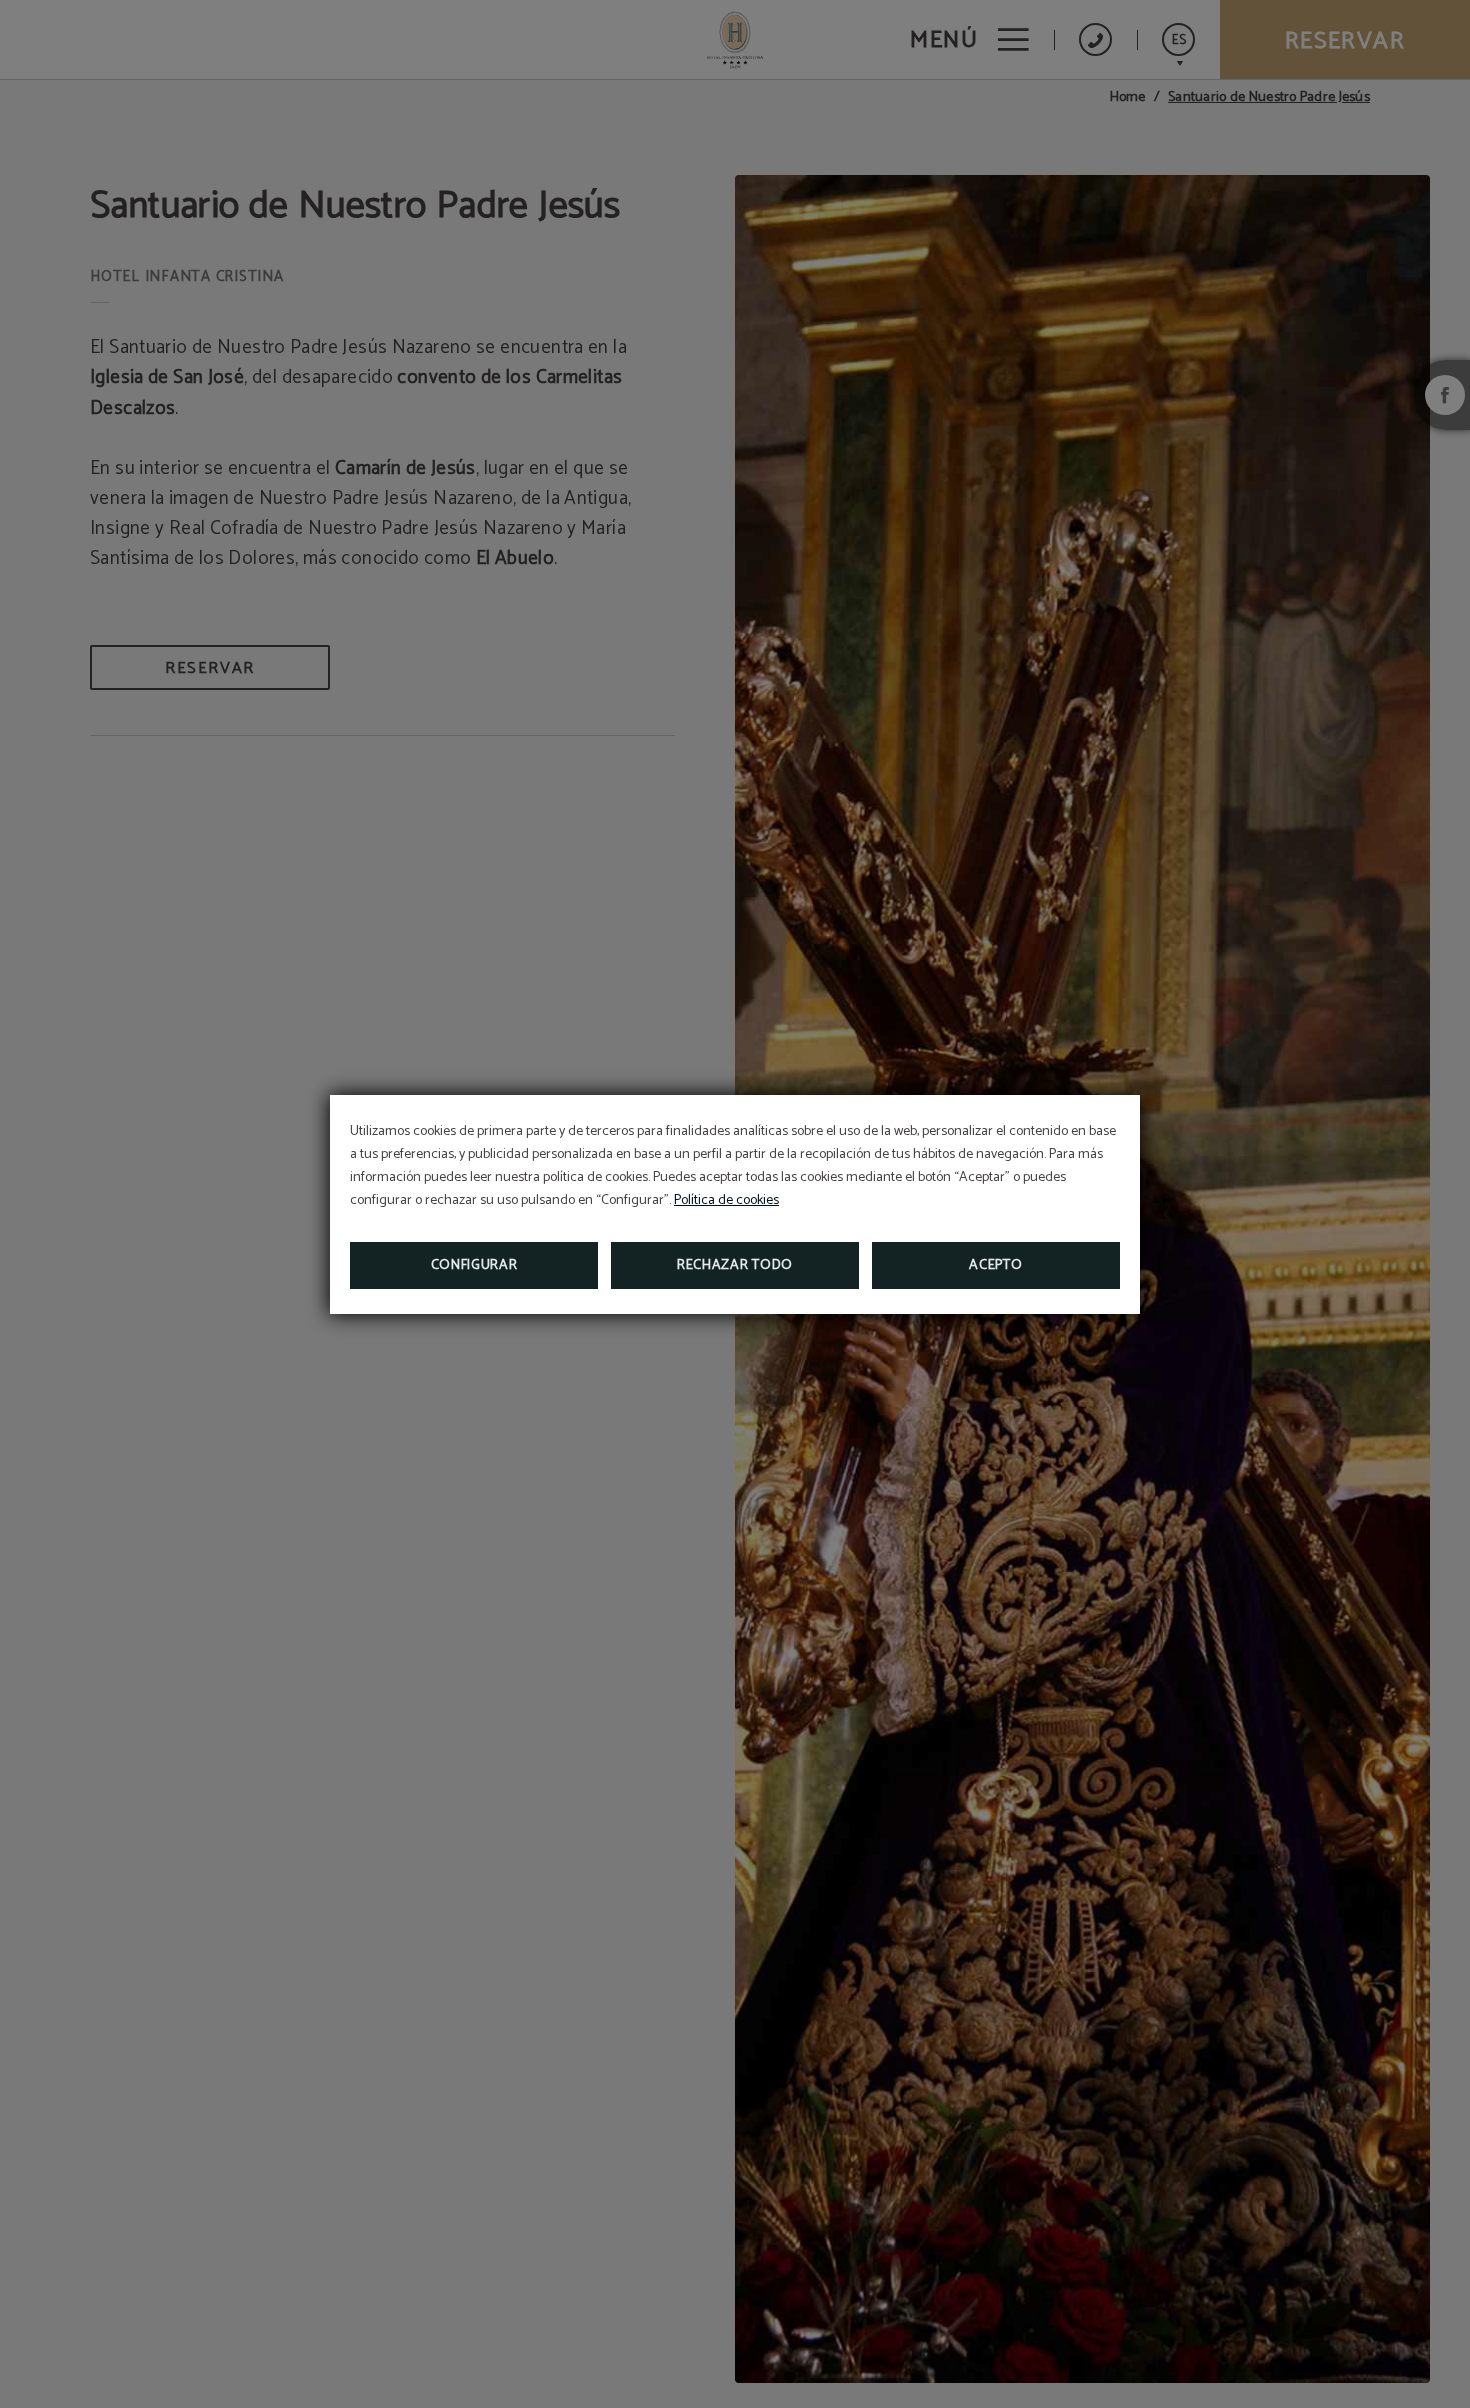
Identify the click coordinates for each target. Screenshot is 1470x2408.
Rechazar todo (735, 1265)
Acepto (995, 1265)
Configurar (474, 1265)
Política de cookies (726, 1200)
